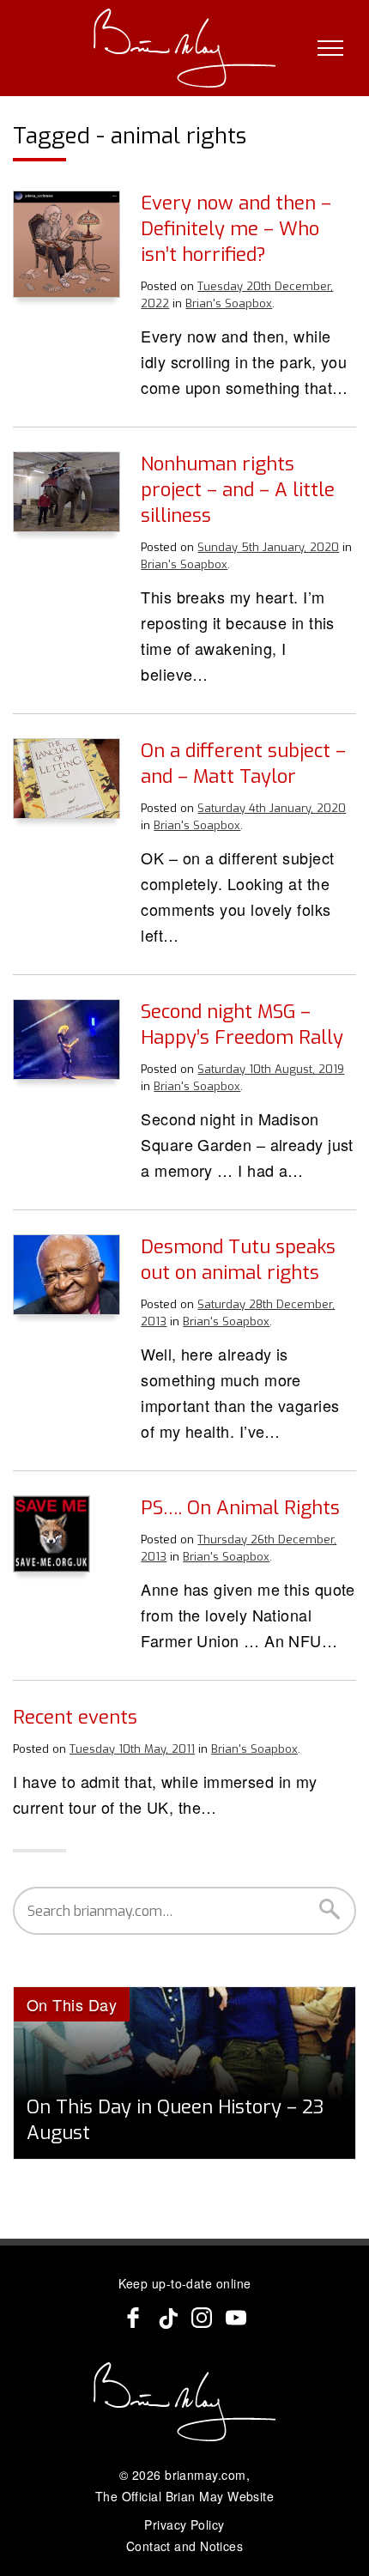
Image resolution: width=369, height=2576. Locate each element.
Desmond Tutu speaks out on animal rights (238, 1260)
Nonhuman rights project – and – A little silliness (238, 490)
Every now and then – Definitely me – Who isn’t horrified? (236, 229)
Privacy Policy (184, 2524)
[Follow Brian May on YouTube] (236, 2318)
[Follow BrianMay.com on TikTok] (167, 2318)
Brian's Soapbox (229, 303)
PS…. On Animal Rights (240, 1508)
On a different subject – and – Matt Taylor (243, 764)
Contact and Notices (185, 2546)
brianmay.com (205, 2475)
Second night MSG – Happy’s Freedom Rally (242, 1024)
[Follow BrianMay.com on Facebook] (133, 2318)
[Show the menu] (330, 48)
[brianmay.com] (185, 48)
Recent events (75, 1717)
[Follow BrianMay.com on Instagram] (202, 2318)
